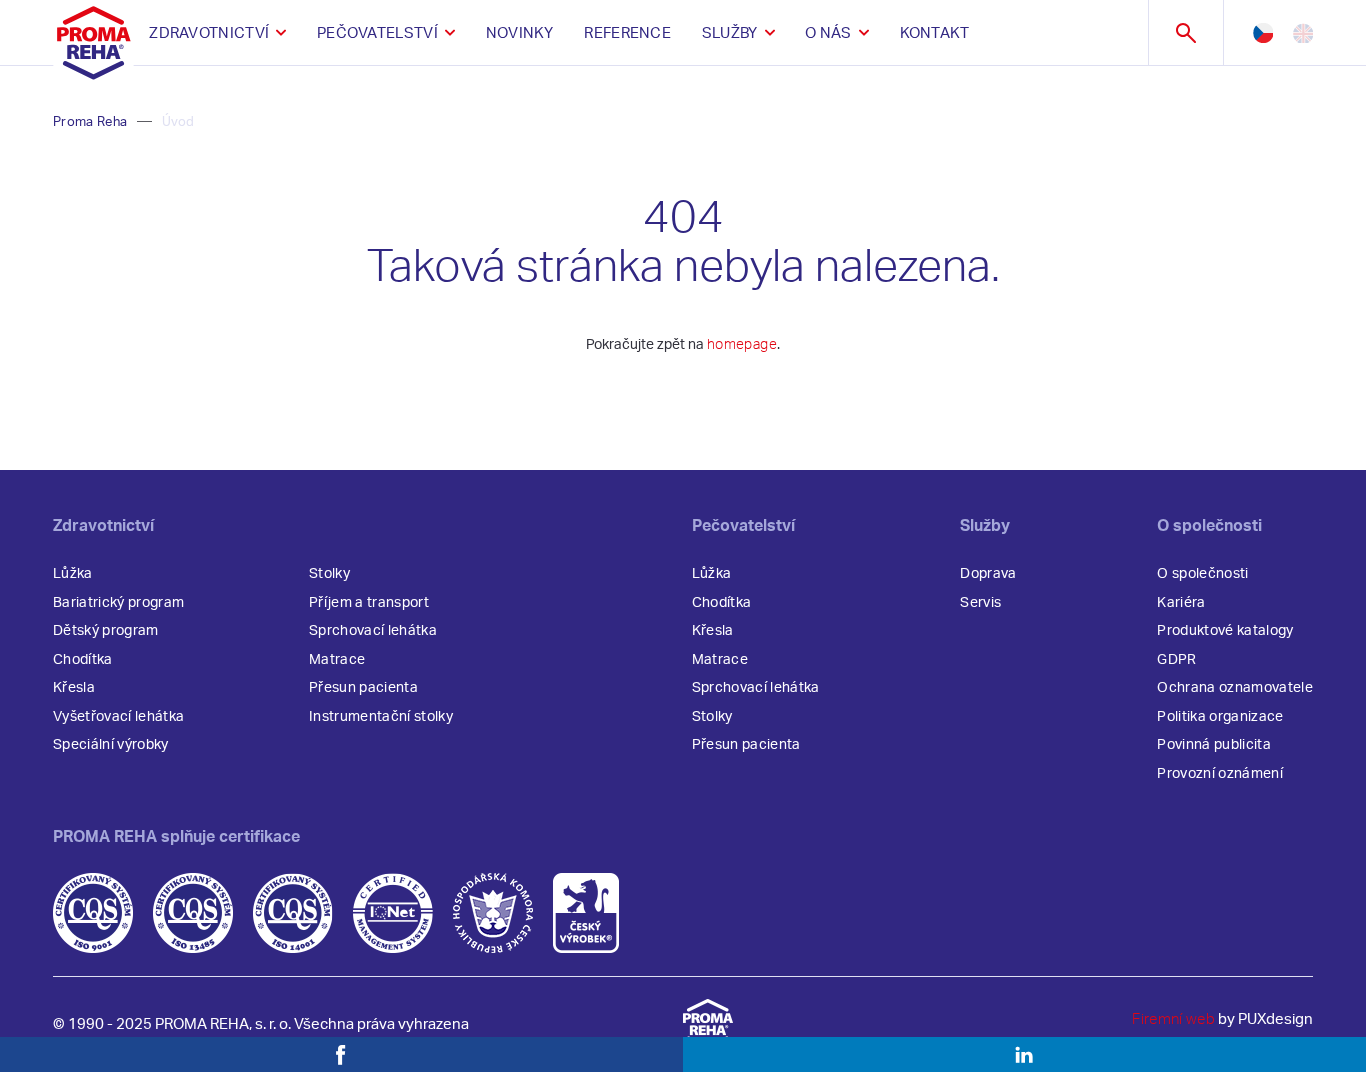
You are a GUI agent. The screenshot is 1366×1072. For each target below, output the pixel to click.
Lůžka (73, 574)
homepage (742, 344)
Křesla (74, 688)
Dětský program (106, 631)
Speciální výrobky (111, 745)
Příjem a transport (369, 603)
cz (1263, 33)
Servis (980, 603)
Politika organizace (1220, 717)
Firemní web (1173, 1019)
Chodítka (83, 660)
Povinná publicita (1214, 745)
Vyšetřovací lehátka (118, 717)
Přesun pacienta (363, 688)
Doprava (988, 574)
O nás (828, 33)
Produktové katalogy (1225, 631)
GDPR (1176, 660)
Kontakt (935, 33)
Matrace (337, 660)
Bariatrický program (118, 603)
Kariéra (1181, 603)
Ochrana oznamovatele (1235, 688)
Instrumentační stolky (381, 717)
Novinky (520, 33)
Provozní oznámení (1220, 774)
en (1303, 33)
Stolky (329, 574)
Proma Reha (90, 122)
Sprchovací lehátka (373, 631)
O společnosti (1202, 574)
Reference (627, 33)
